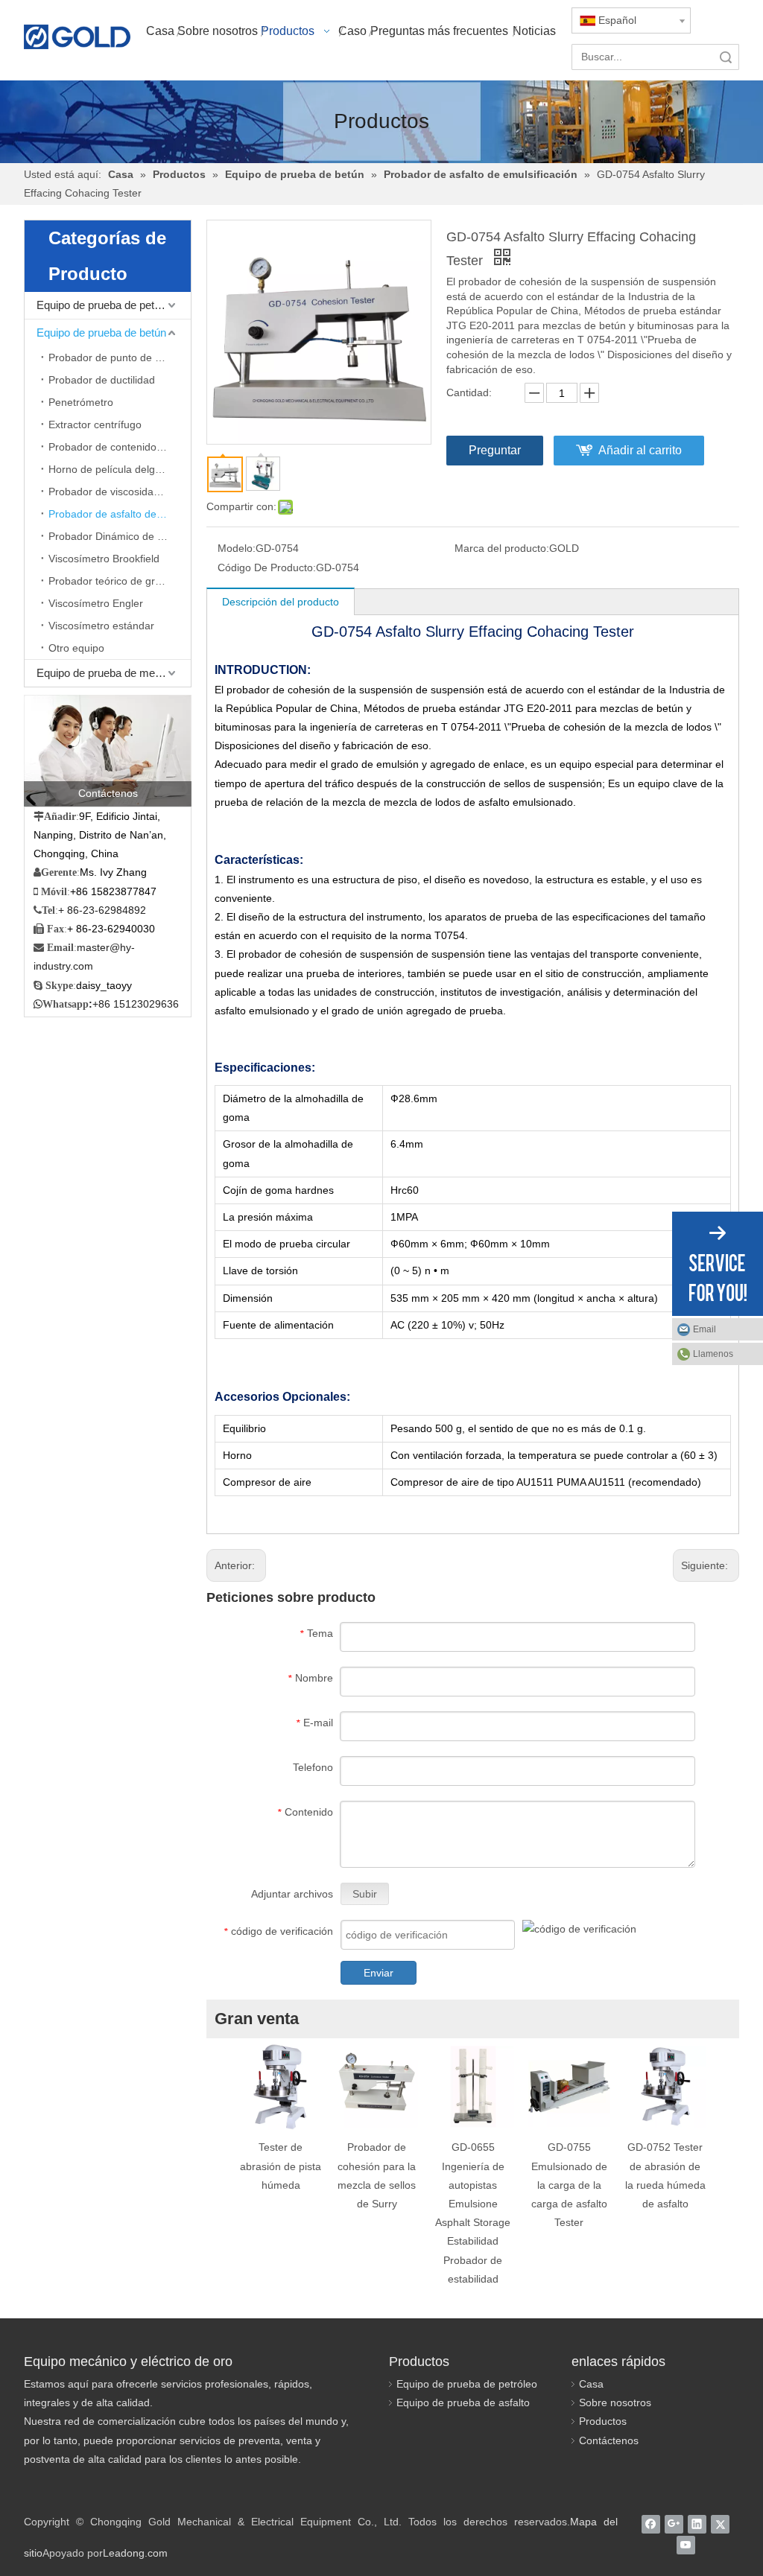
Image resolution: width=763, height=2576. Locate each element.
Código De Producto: (267, 567)
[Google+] (674, 2524)
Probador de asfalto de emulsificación (120, 514)
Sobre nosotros (615, 2402)
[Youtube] (686, 2545)
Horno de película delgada (111, 469)
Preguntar (495, 450)
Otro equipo (76, 648)
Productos (603, 2421)
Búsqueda (726, 57)
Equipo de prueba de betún (101, 333)
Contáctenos (609, 2440)
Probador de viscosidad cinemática (120, 492)
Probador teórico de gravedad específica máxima (120, 581)
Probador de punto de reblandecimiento (120, 357)
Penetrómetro (81, 402)
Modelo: (237, 548)
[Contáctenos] (108, 751)
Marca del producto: (502, 548)
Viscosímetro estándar (101, 626)
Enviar (379, 1973)
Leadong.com (135, 2553)
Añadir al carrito (640, 450)
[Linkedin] (697, 2524)
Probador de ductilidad (102, 380)
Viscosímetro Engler (96, 603)
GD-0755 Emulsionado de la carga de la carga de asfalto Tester (569, 2185)
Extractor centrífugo (95, 424)
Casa (591, 2384)
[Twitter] (720, 2524)
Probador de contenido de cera (120, 447)
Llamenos (713, 1354)
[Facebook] (651, 2524)
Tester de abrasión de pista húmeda (281, 2166)
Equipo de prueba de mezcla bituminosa (114, 673)
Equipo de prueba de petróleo (107, 305)
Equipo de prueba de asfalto (463, 2402)
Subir (365, 1894)
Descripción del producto (281, 602)
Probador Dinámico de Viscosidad (120, 536)
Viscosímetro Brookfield (104, 559)
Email (705, 1329)
